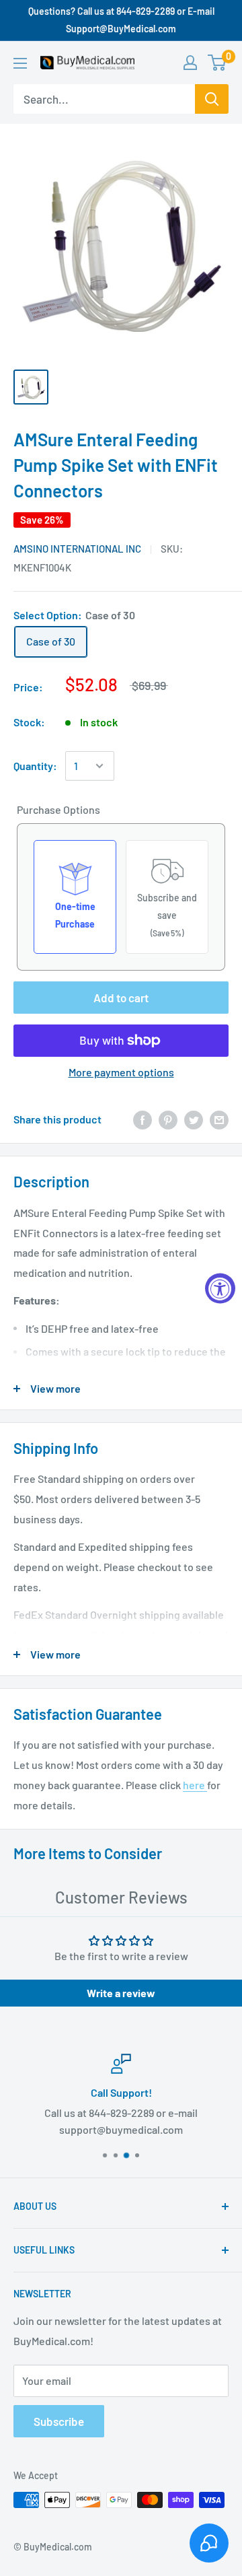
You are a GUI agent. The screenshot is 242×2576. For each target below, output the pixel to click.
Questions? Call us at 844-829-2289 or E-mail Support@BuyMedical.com (121, 20)
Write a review (121, 1993)
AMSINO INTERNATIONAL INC (77, 549)
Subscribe (59, 2421)
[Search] (212, 99)
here (195, 1785)
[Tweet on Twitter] (194, 1119)
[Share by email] (219, 1119)
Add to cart (121, 998)
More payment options (121, 1072)
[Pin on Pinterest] (168, 1119)
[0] (217, 63)
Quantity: (35, 766)
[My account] (190, 63)
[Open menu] (20, 63)
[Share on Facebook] (143, 1119)
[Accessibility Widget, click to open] (220, 1288)
